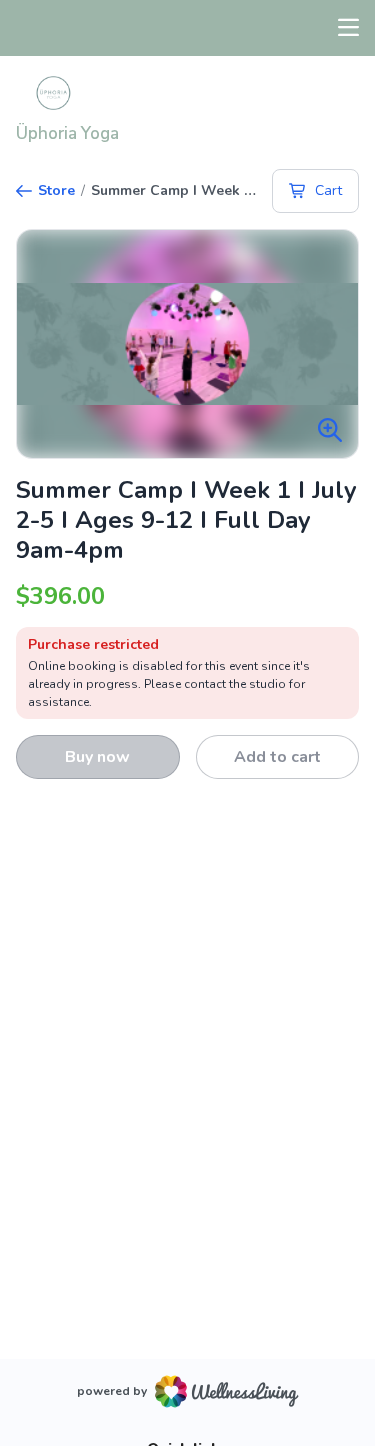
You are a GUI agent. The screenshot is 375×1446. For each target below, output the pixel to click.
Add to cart (277, 757)
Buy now (97, 757)
